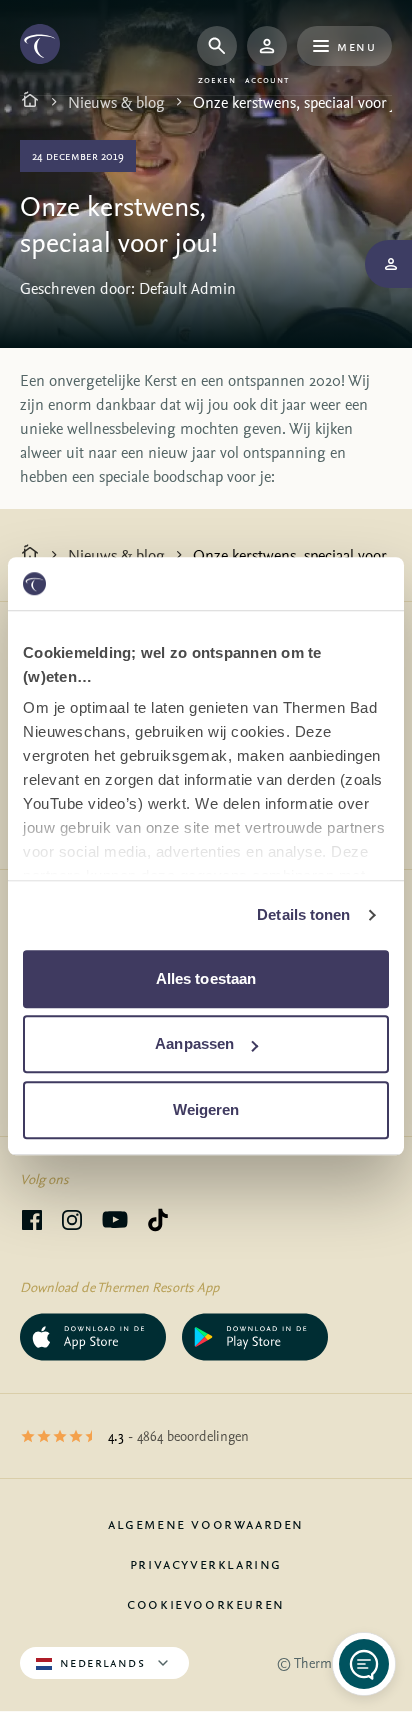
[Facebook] (32, 1223)
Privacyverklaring (206, 1563)
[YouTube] (115, 1223)
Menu (356, 45)
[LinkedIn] (72, 1223)
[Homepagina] (30, 102)
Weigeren (206, 1109)
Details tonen (303, 914)
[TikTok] (158, 1223)
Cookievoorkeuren (206, 1603)
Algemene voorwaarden (206, 1523)
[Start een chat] (364, 1664)
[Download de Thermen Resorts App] (93, 1337)
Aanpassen (194, 1043)
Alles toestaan (206, 978)
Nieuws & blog (116, 102)
